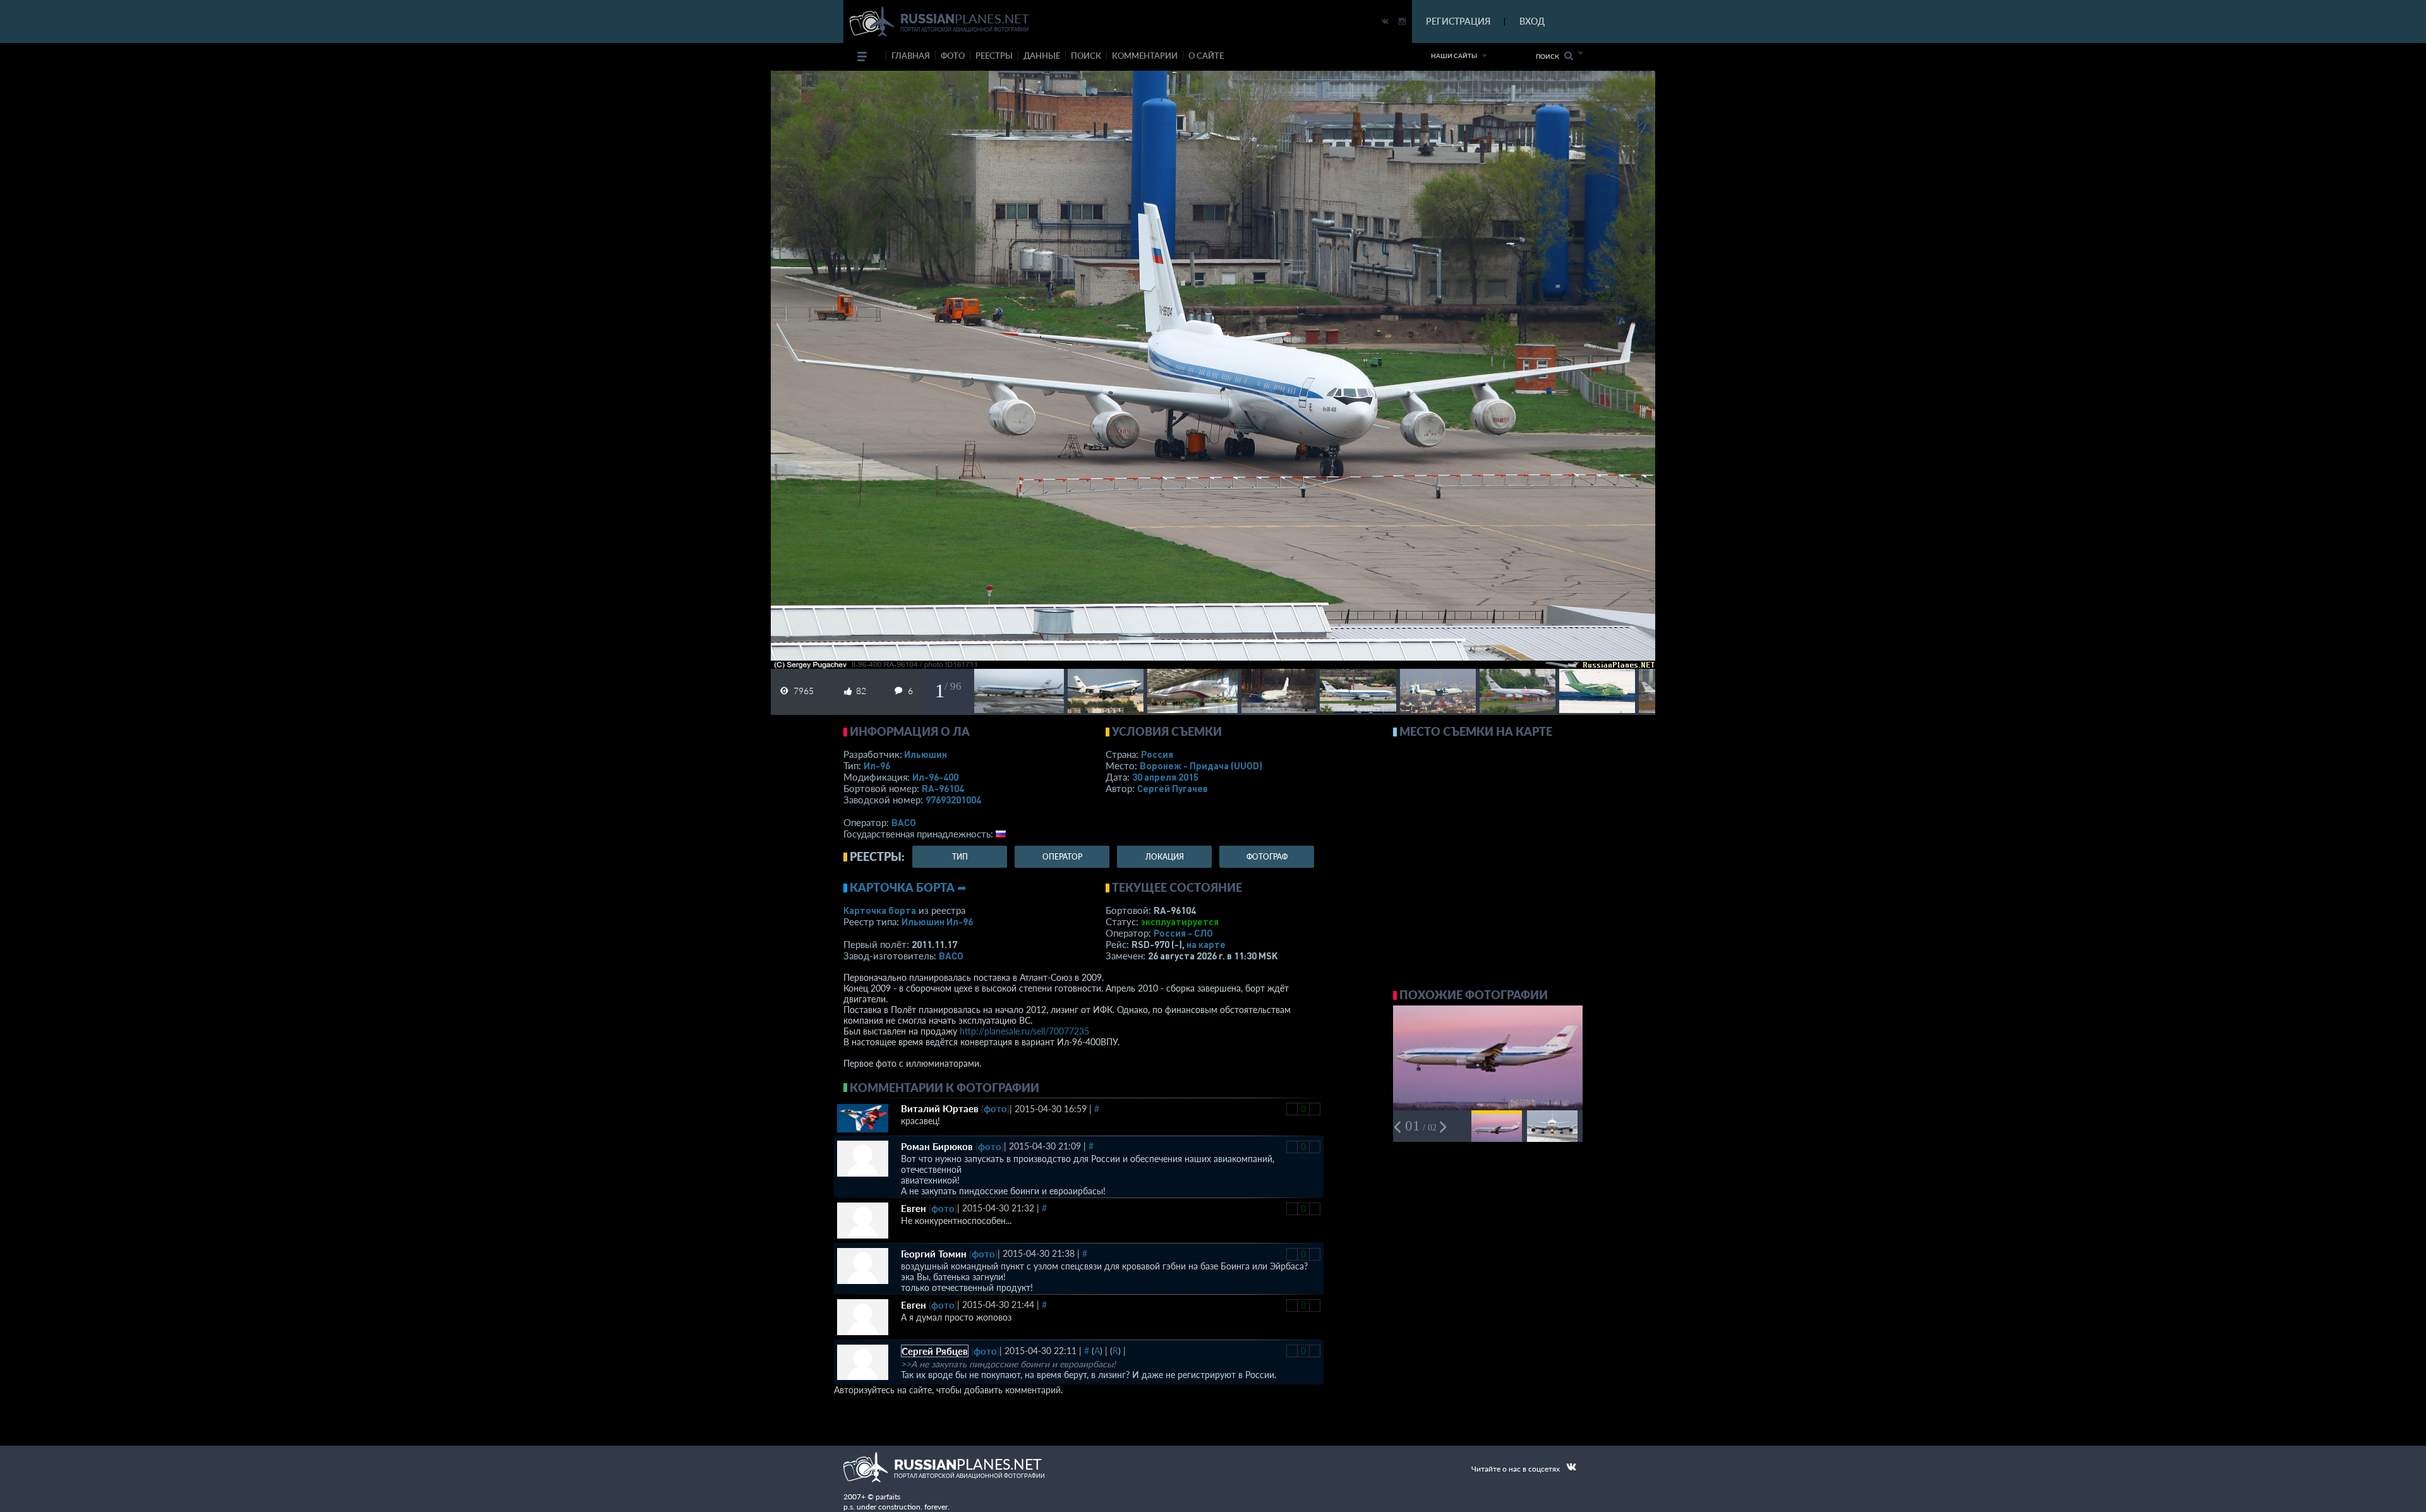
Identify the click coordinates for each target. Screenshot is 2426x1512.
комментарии (1145, 56)
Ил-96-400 (935, 777)
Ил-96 (877, 765)
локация (1165, 857)
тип (960, 857)
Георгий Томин (934, 1254)
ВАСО (904, 822)
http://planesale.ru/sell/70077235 (1024, 1031)
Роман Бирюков (937, 1146)
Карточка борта (880, 910)
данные (1042, 56)
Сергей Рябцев (935, 1351)
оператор (1062, 857)
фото (953, 56)
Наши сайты (1454, 56)
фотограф (1267, 857)
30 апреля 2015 (1165, 777)
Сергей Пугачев (1173, 788)
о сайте (1206, 56)
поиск (1086, 56)
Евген (914, 1208)
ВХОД (1532, 21)
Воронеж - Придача (1201, 765)
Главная (911, 56)
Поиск (1550, 56)
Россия (1157, 754)
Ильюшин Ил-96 (937, 921)
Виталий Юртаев (940, 1108)
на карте (1206, 944)
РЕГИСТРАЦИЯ (1458, 21)
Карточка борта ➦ (908, 887)
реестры (994, 56)
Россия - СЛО (1183, 933)
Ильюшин (926, 754)
